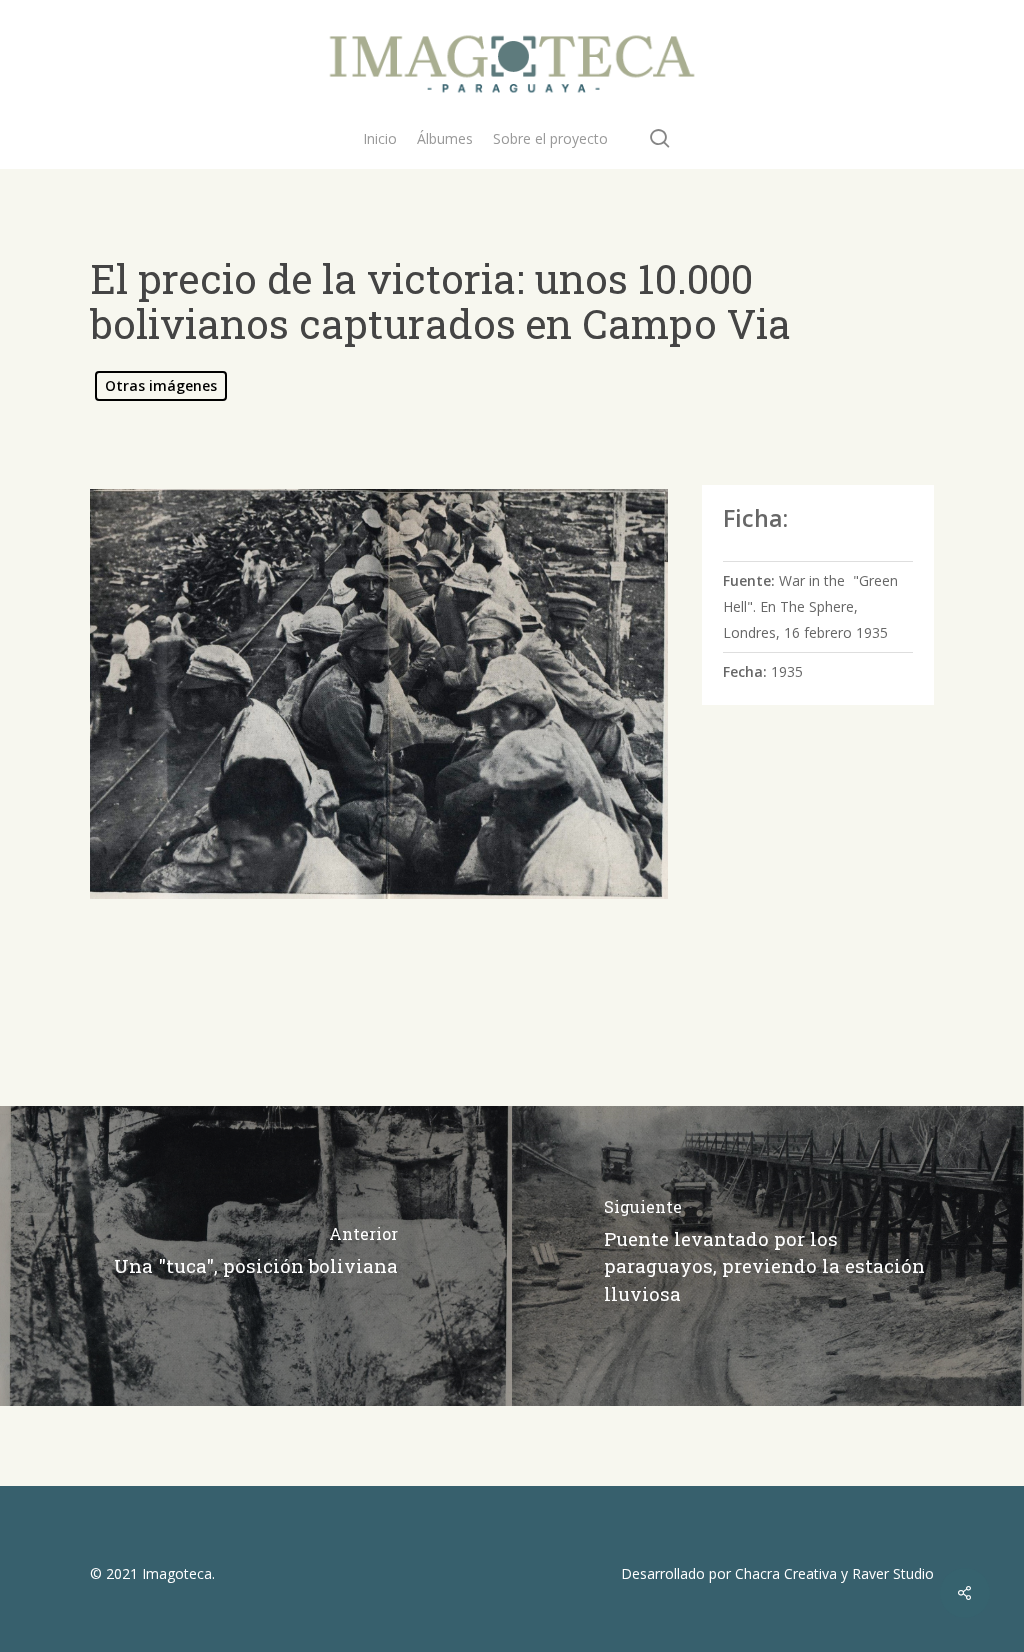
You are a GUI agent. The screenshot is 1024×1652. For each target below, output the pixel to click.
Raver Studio (893, 1573)
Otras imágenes (161, 385)
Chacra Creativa (786, 1573)
